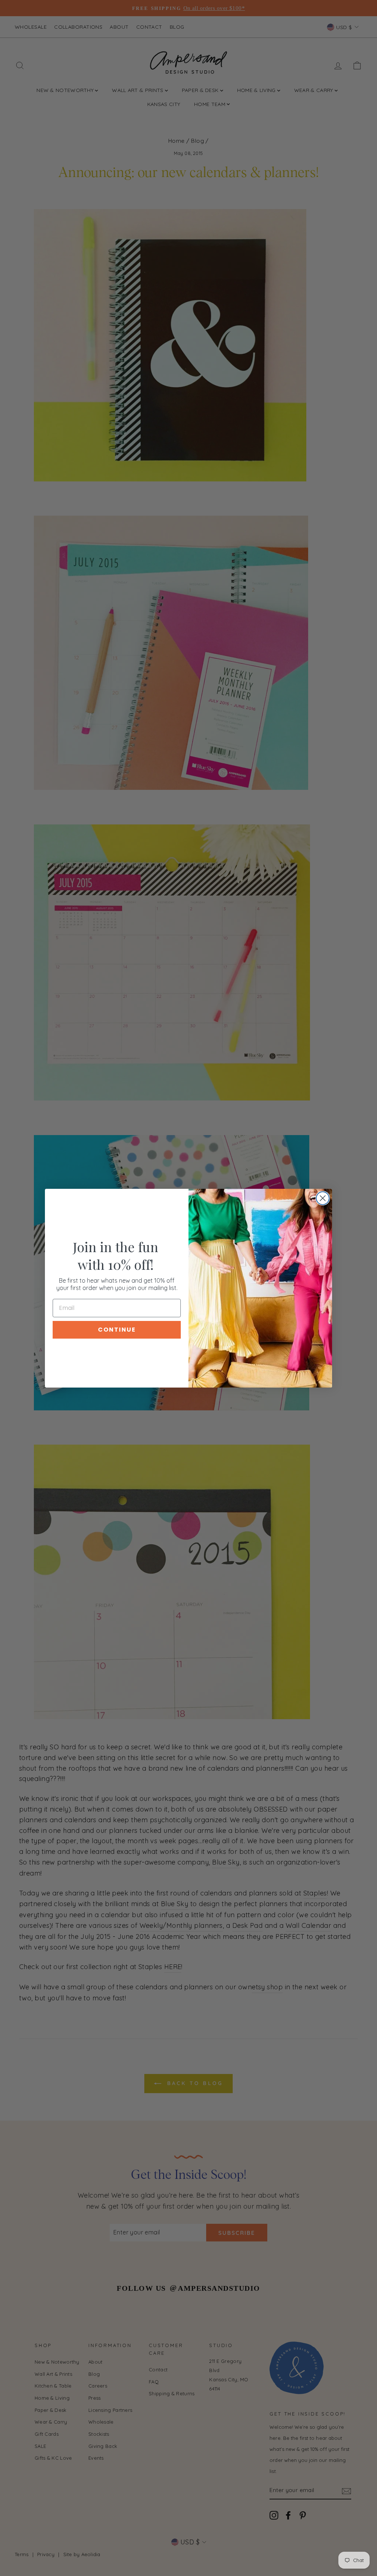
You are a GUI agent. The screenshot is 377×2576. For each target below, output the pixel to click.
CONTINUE (117, 1330)
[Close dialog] (323, 1198)
